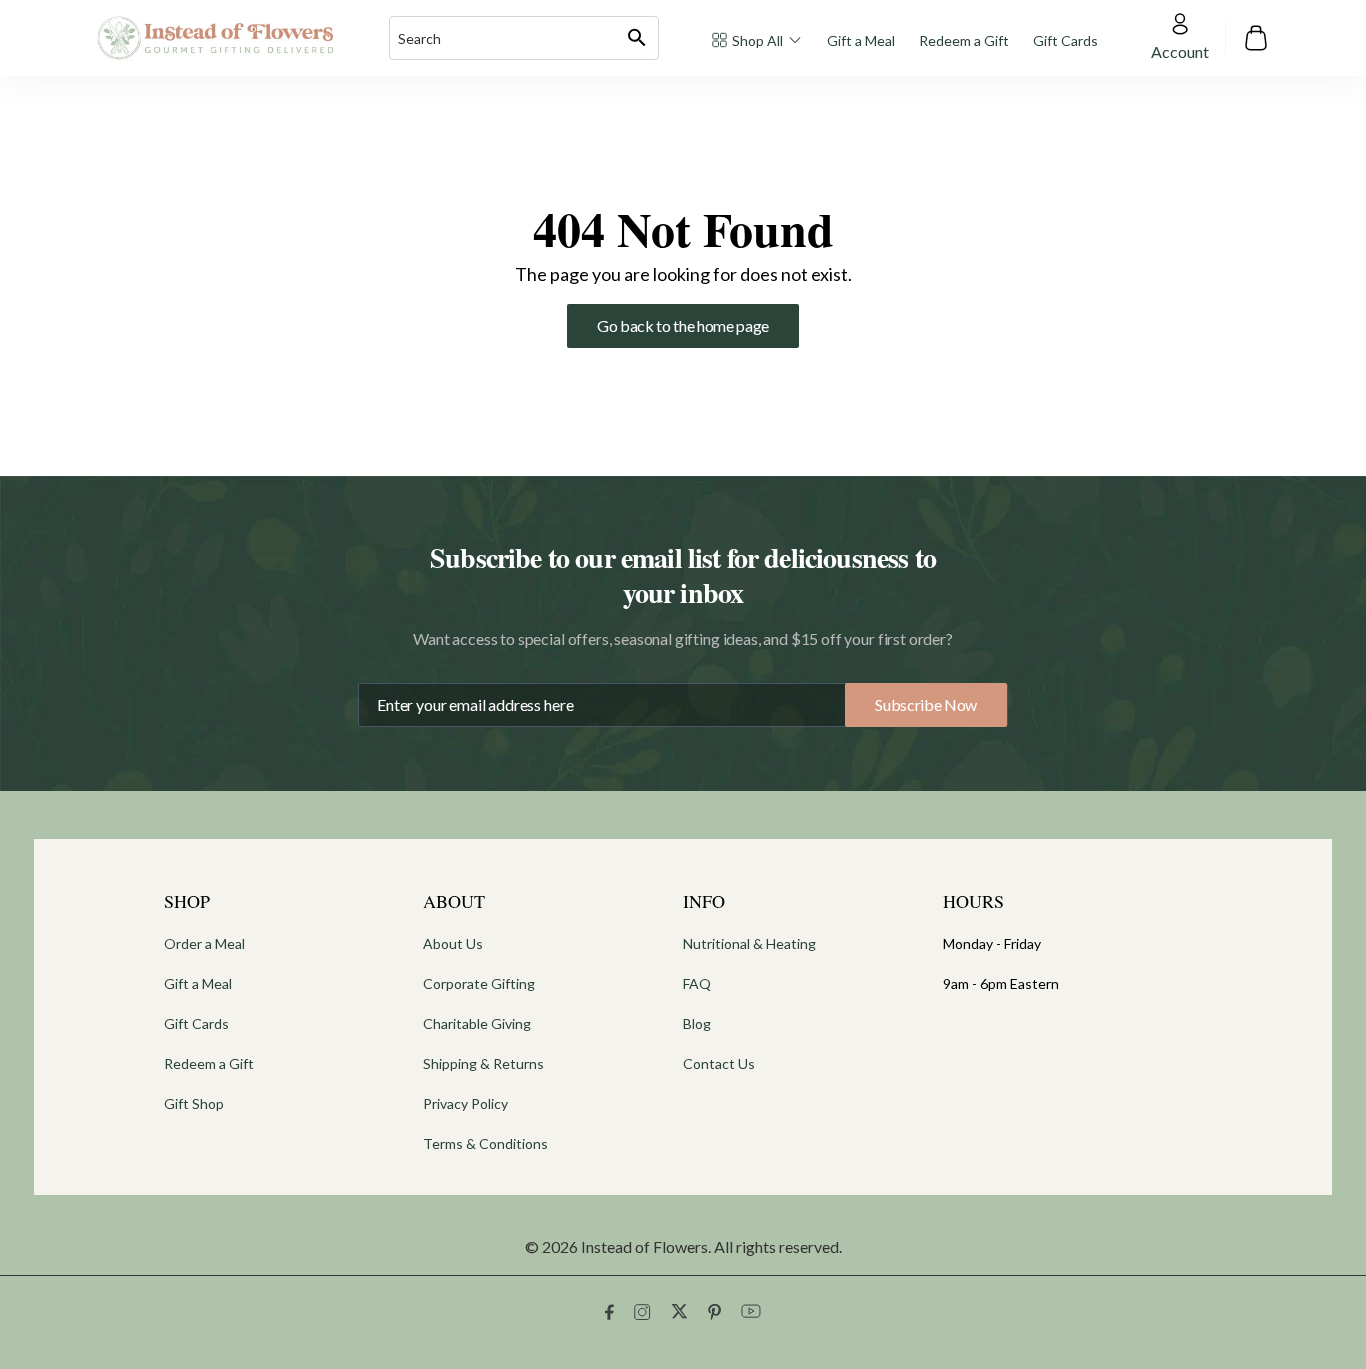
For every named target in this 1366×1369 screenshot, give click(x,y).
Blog (697, 1023)
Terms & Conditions (485, 1143)
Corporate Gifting (479, 983)
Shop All (757, 40)
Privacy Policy (465, 1103)
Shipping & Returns (483, 1063)
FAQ (697, 983)
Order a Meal (204, 943)
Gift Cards (1065, 40)
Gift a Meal (861, 40)
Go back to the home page (683, 325)
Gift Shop (194, 1103)
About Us (453, 943)
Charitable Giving (477, 1023)
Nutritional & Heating (749, 943)
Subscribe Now (926, 704)
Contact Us (719, 1063)
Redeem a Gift (964, 40)
